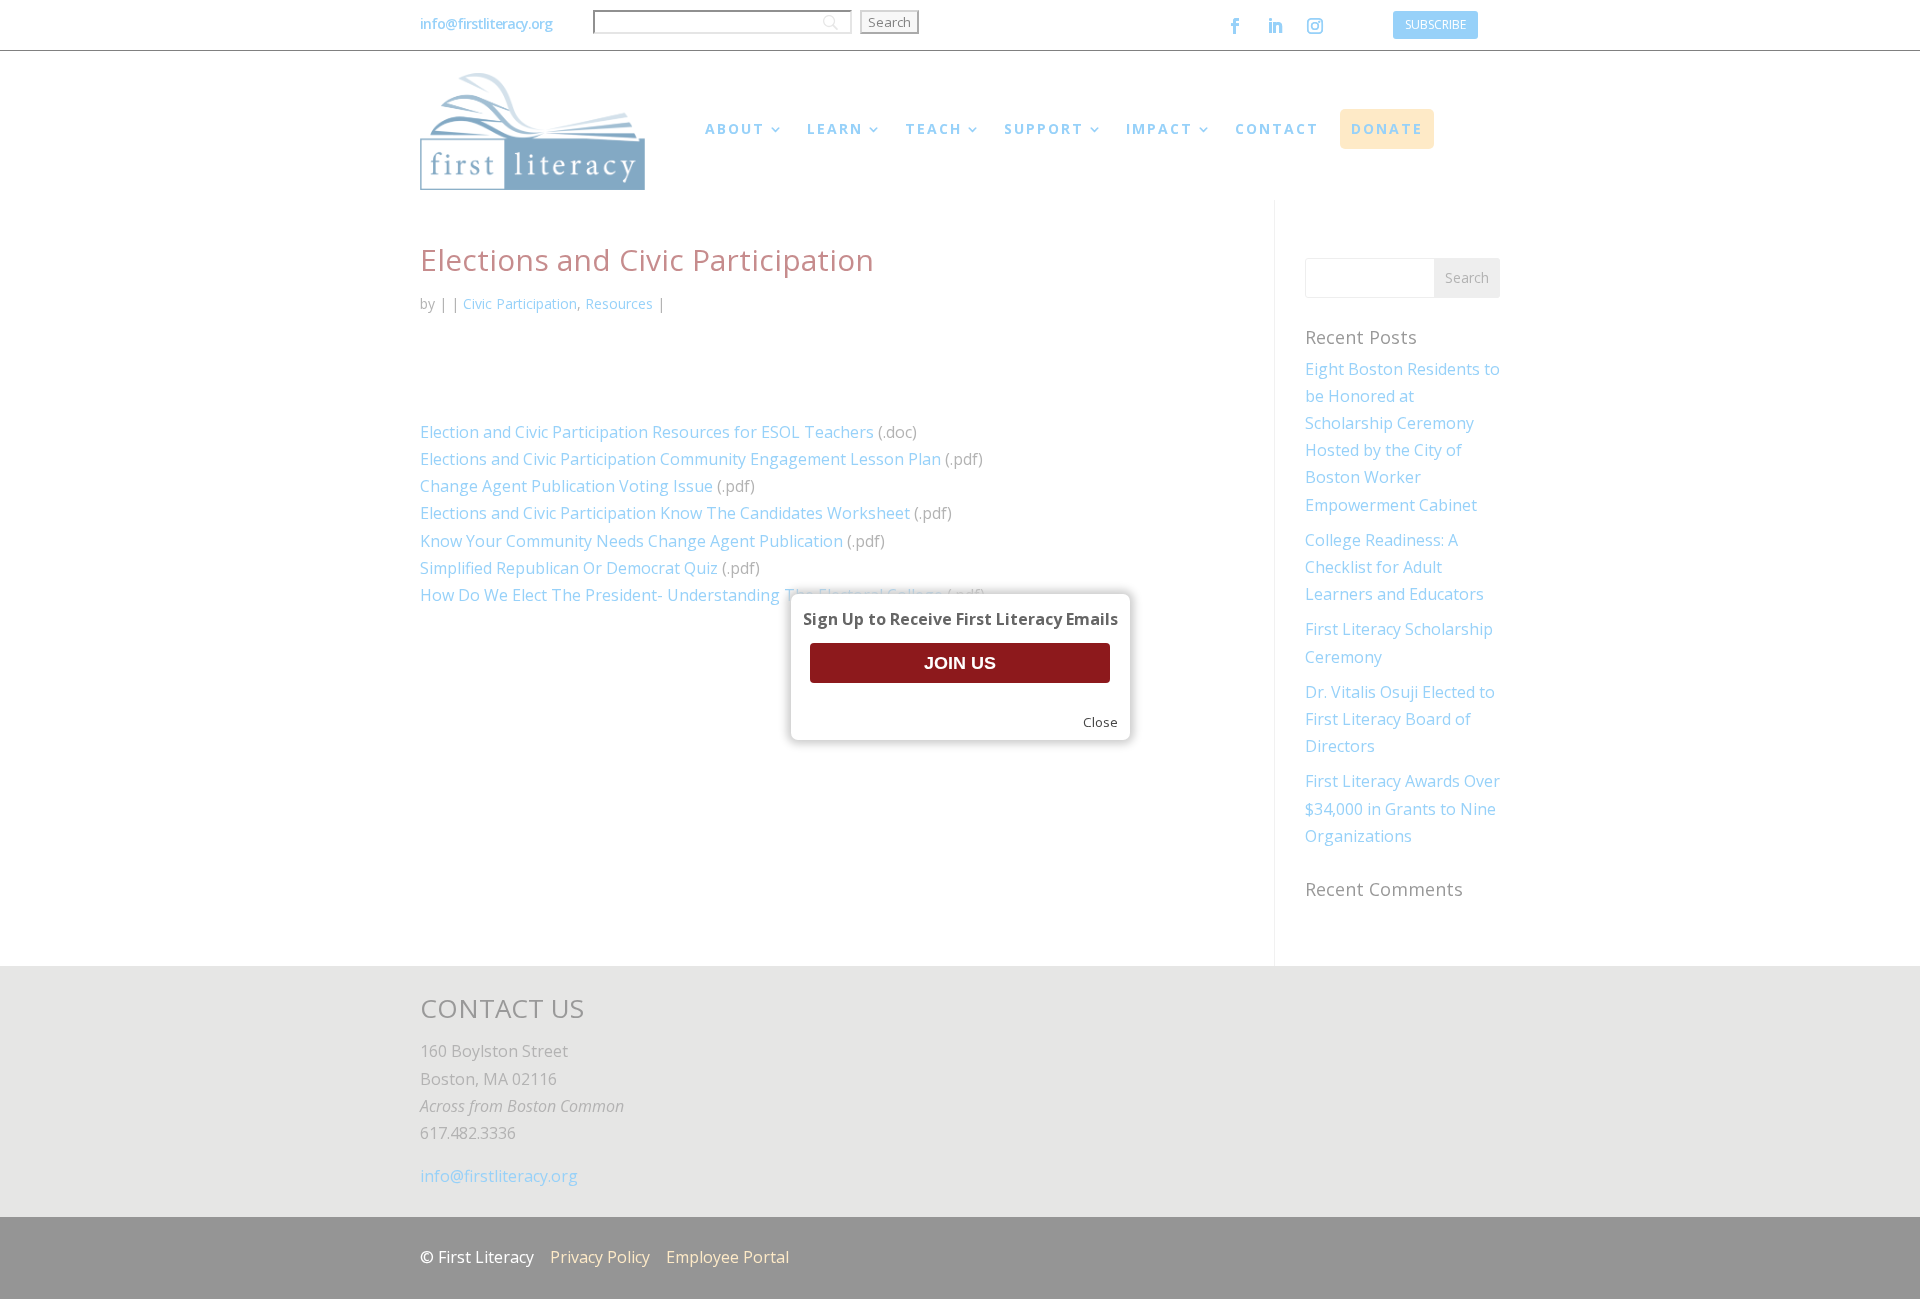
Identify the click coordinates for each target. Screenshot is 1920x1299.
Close (1100, 722)
